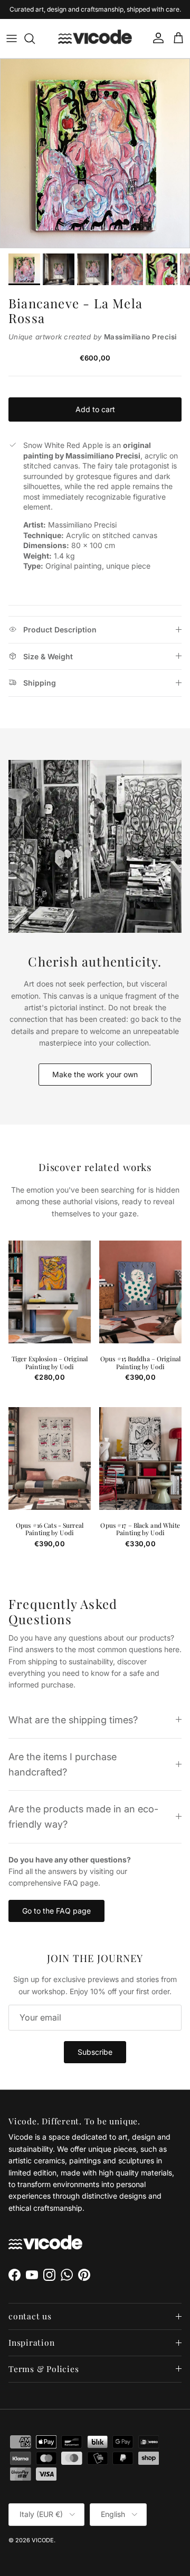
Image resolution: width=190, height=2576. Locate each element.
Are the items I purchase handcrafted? (63, 1764)
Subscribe (95, 2052)
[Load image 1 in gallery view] (95, 153)
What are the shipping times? (73, 1720)
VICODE (43, 2540)
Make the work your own (95, 1074)
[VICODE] (95, 38)
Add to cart (95, 409)
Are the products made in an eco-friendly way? (83, 1816)
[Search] (35, 38)
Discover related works (95, 1168)
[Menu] (12, 38)
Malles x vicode (131, 12)
